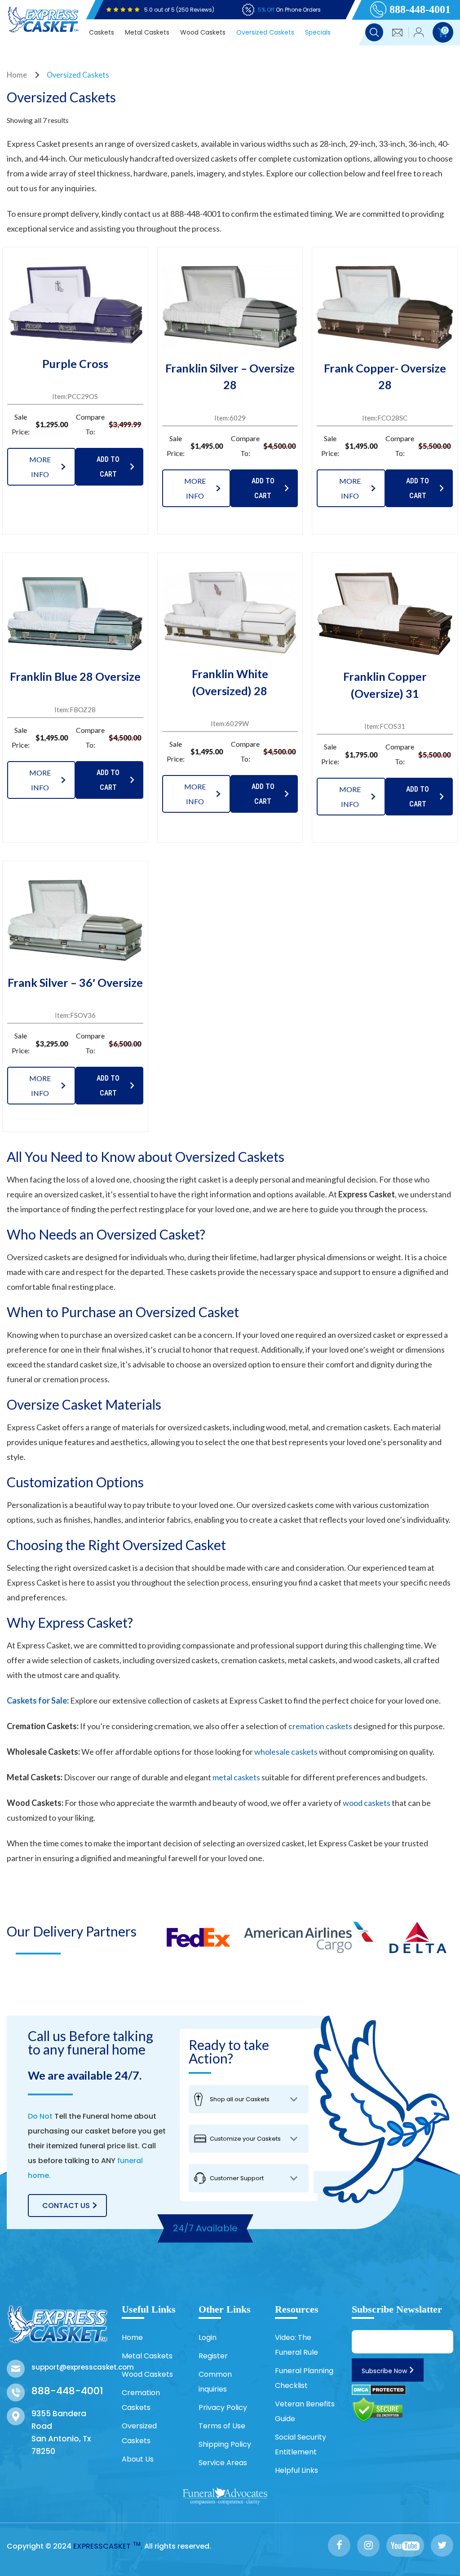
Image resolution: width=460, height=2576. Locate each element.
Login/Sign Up (419, 33)
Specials (318, 32)
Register (213, 2356)
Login (208, 2337)
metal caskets (236, 1777)
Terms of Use (222, 2426)
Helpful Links (296, 2470)
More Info (40, 467)
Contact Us (66, 2206)
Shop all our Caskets (240, 2099)
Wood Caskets (203, 32)
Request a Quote (398, 33)
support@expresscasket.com (70, 2367)
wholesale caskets (286, 1752)
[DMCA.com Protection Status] (379, 2389)
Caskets (102, 32)
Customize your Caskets (245, 2139)
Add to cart (108, 467)
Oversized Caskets (265, 32)
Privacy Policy (223, 2407)
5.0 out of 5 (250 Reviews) (179, 10)
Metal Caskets (147, 32)
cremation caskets (320, 1726)
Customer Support (237, 2178)
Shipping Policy (225, 2444)
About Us (138, 2459)
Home (17, 75)
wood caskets (367, 1803)
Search (374, 32)
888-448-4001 (420, 9)
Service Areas (223, 2463)
